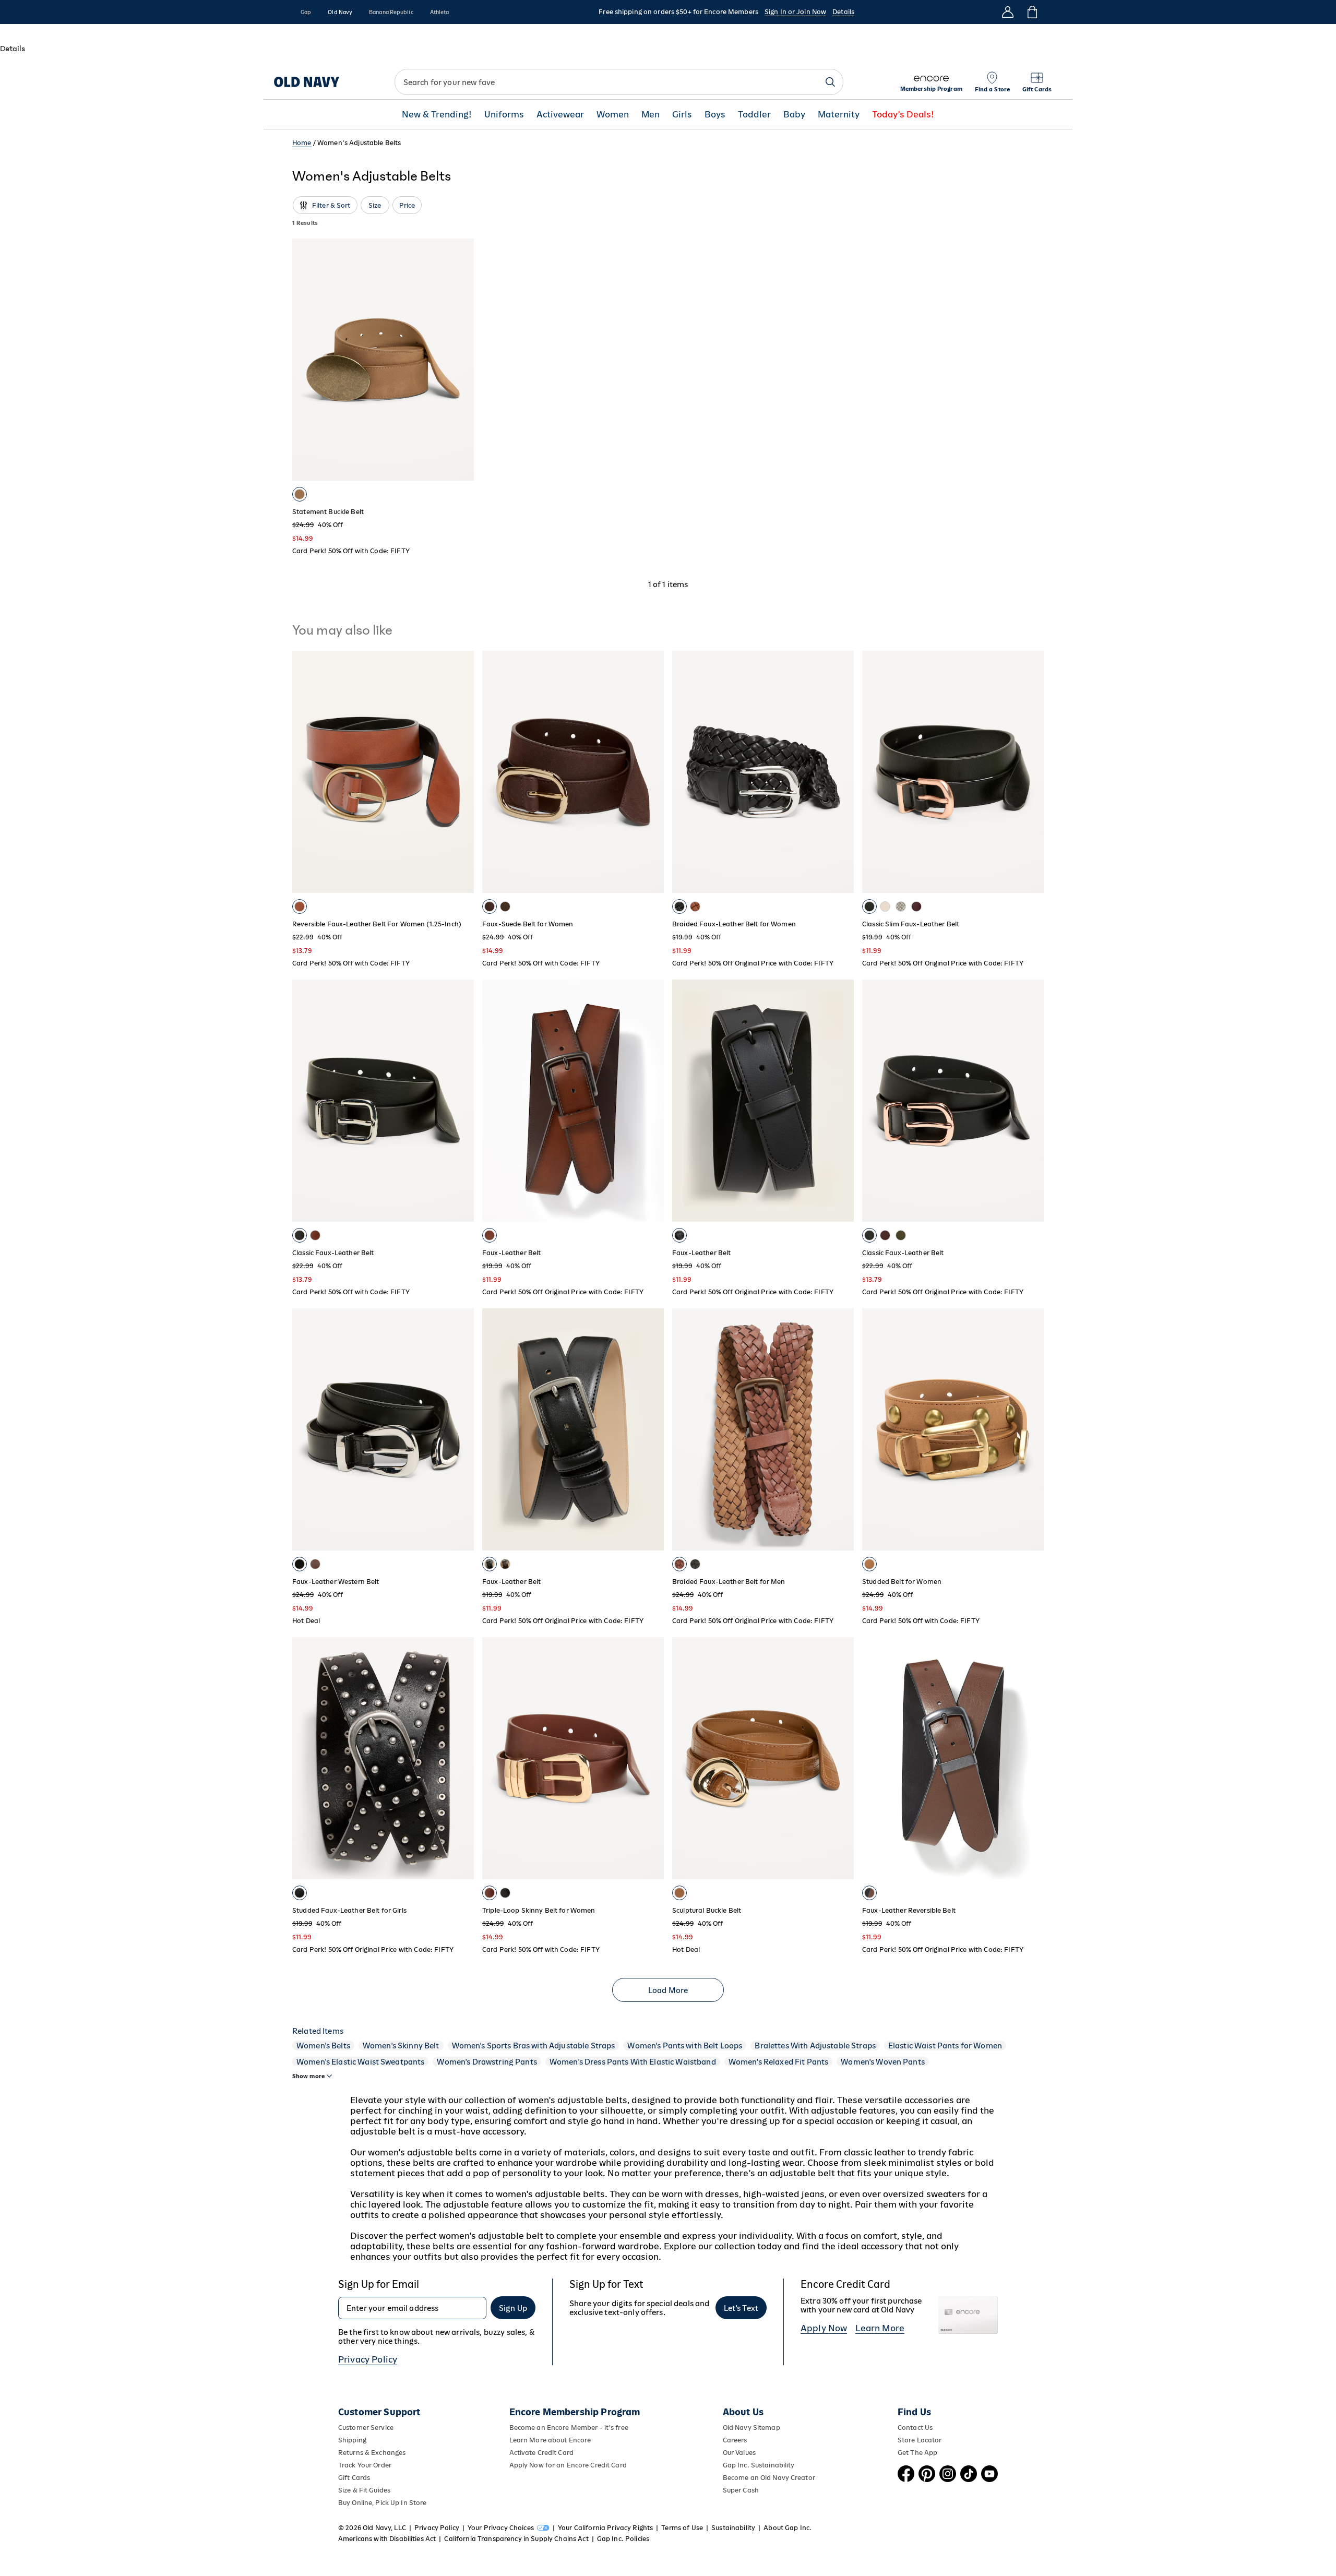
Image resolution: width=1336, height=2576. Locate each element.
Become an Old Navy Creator (769, 2478)
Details (843, 12)
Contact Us (915, 2428)
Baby (794, 115)
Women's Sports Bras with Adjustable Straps (534, 2046)
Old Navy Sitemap (751, 2428)
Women (613, 115)
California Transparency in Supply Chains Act (516, 2539)
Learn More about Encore (550, 2440)
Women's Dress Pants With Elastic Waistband (633, 2062)
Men (651, 115)
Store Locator (920, 2440)
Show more (308, 2076)
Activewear (560, 115)
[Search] (830, 82)
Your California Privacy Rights (605, 2528)
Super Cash (741, 2490)
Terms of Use (682, 2528)
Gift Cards (354, 2478)
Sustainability (733, 2528)
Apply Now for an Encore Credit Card (568, 2465)
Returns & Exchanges (372, 2453)
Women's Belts (323, 2046)
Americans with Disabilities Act (387, 2539)
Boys (715, 115)
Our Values (739, 2453)
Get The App (917, 2453)
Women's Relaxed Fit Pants (779, 2062)
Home (302, 143)
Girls (682, 115)
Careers (735, 2440)
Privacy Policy (368, 2359)
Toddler (754, 115)
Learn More (880, 2328)
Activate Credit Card (541, 2453)
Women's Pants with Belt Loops (685, 2046)
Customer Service (366, 2428)
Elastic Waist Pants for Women (945, 2046)
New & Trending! (437, 115)
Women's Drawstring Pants (487, 2062)
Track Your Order (365, 2465)
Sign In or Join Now (795, 12)
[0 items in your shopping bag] (1031, 12)
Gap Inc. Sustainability (759, 2465)
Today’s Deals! (903, 115)
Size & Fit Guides (364, 2490)
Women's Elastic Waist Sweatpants (360, 2062)
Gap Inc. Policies (623, 2539)
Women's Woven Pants (883, 2062)
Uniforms (504, 115)
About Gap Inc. (788, 2528)
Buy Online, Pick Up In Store (382, 2503)
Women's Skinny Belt (401, 2046)
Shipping (352, 2440)
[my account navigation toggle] (1008, 12)
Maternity (839, 115)
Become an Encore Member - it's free (569, 2428)
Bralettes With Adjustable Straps (815, 2046)
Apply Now (824, 2328)
